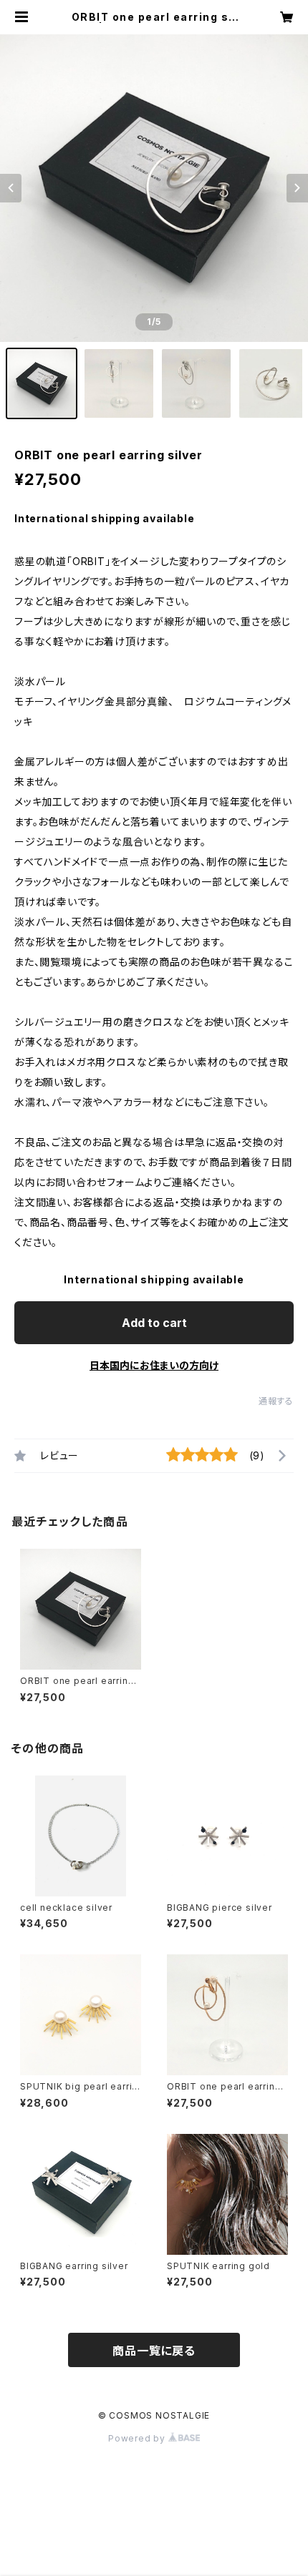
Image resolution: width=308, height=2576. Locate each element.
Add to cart (154, 1323)
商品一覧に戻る (154, 2351)
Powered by (138, 2438)
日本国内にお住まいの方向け (154, 1365)
